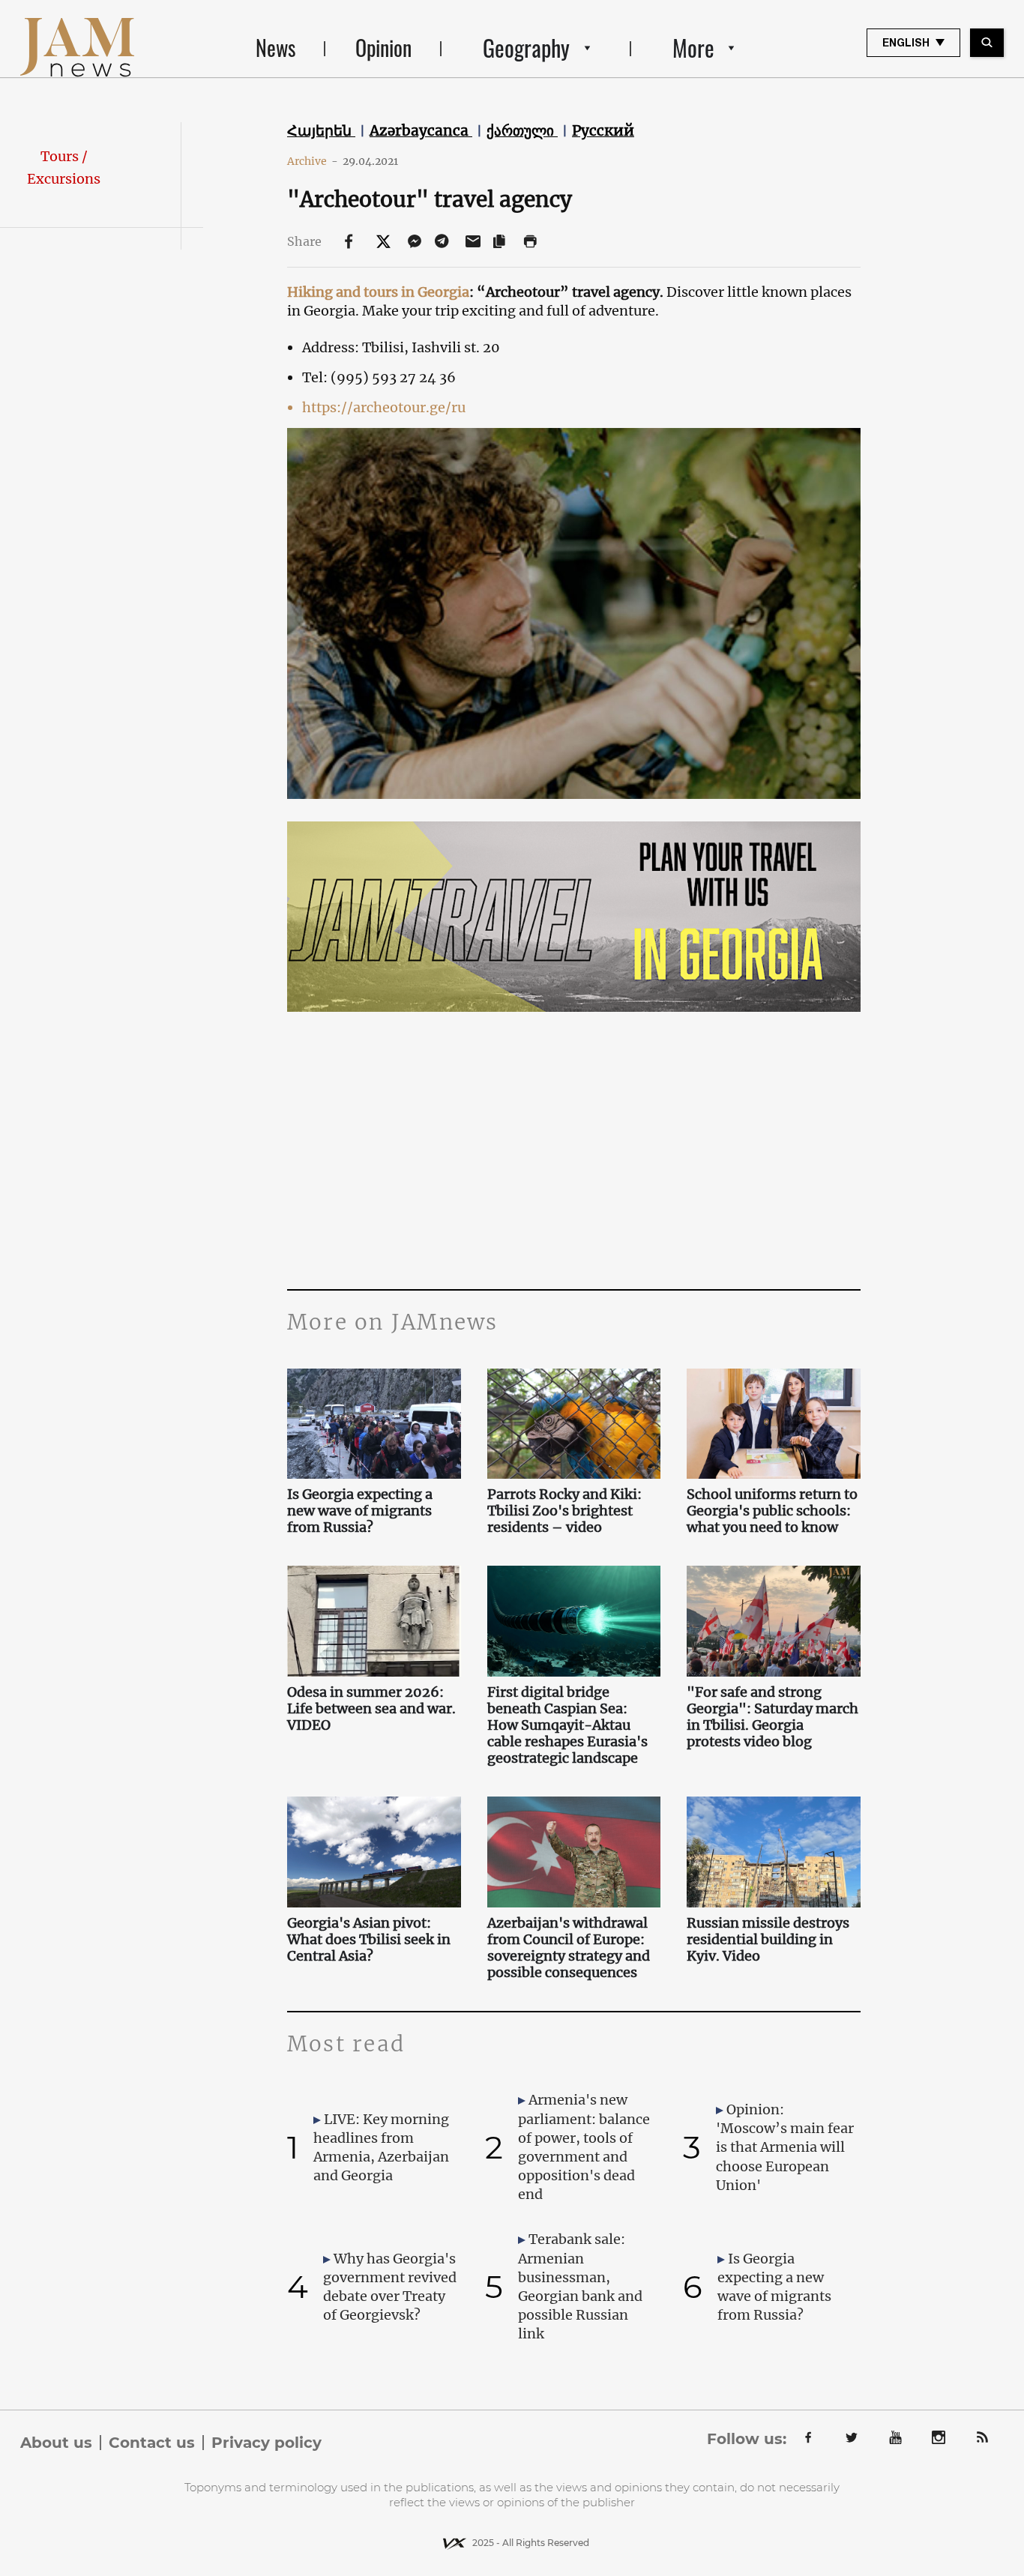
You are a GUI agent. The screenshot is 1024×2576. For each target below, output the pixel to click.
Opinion (383, 48)
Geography (526, 48)
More (693, 48)
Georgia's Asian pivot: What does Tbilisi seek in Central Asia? (369, 1940)
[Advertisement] (574, 1139)
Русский (603, 130)
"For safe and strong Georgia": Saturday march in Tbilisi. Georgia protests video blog (772, 1717)
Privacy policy (266, 2443)
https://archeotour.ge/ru (384, 407)
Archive (313, 161)
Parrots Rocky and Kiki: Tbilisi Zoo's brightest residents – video (564, 1511)
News (275, 48)
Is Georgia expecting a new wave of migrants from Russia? (360, 1511)
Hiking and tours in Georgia (378, 292)
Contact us (152, 2443)
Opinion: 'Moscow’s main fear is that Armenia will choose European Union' (785, 2147)
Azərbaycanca (421, 130)
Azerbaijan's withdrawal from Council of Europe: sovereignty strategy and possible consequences (569, 1948)
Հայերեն (321, 130)
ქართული (522, 130)
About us (56, 2443)
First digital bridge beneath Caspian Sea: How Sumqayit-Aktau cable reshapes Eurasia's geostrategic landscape (567, 1725)
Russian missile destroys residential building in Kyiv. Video (768, 1940)
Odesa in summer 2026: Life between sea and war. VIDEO (371, 1709)
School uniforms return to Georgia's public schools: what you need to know (772, 1511)
